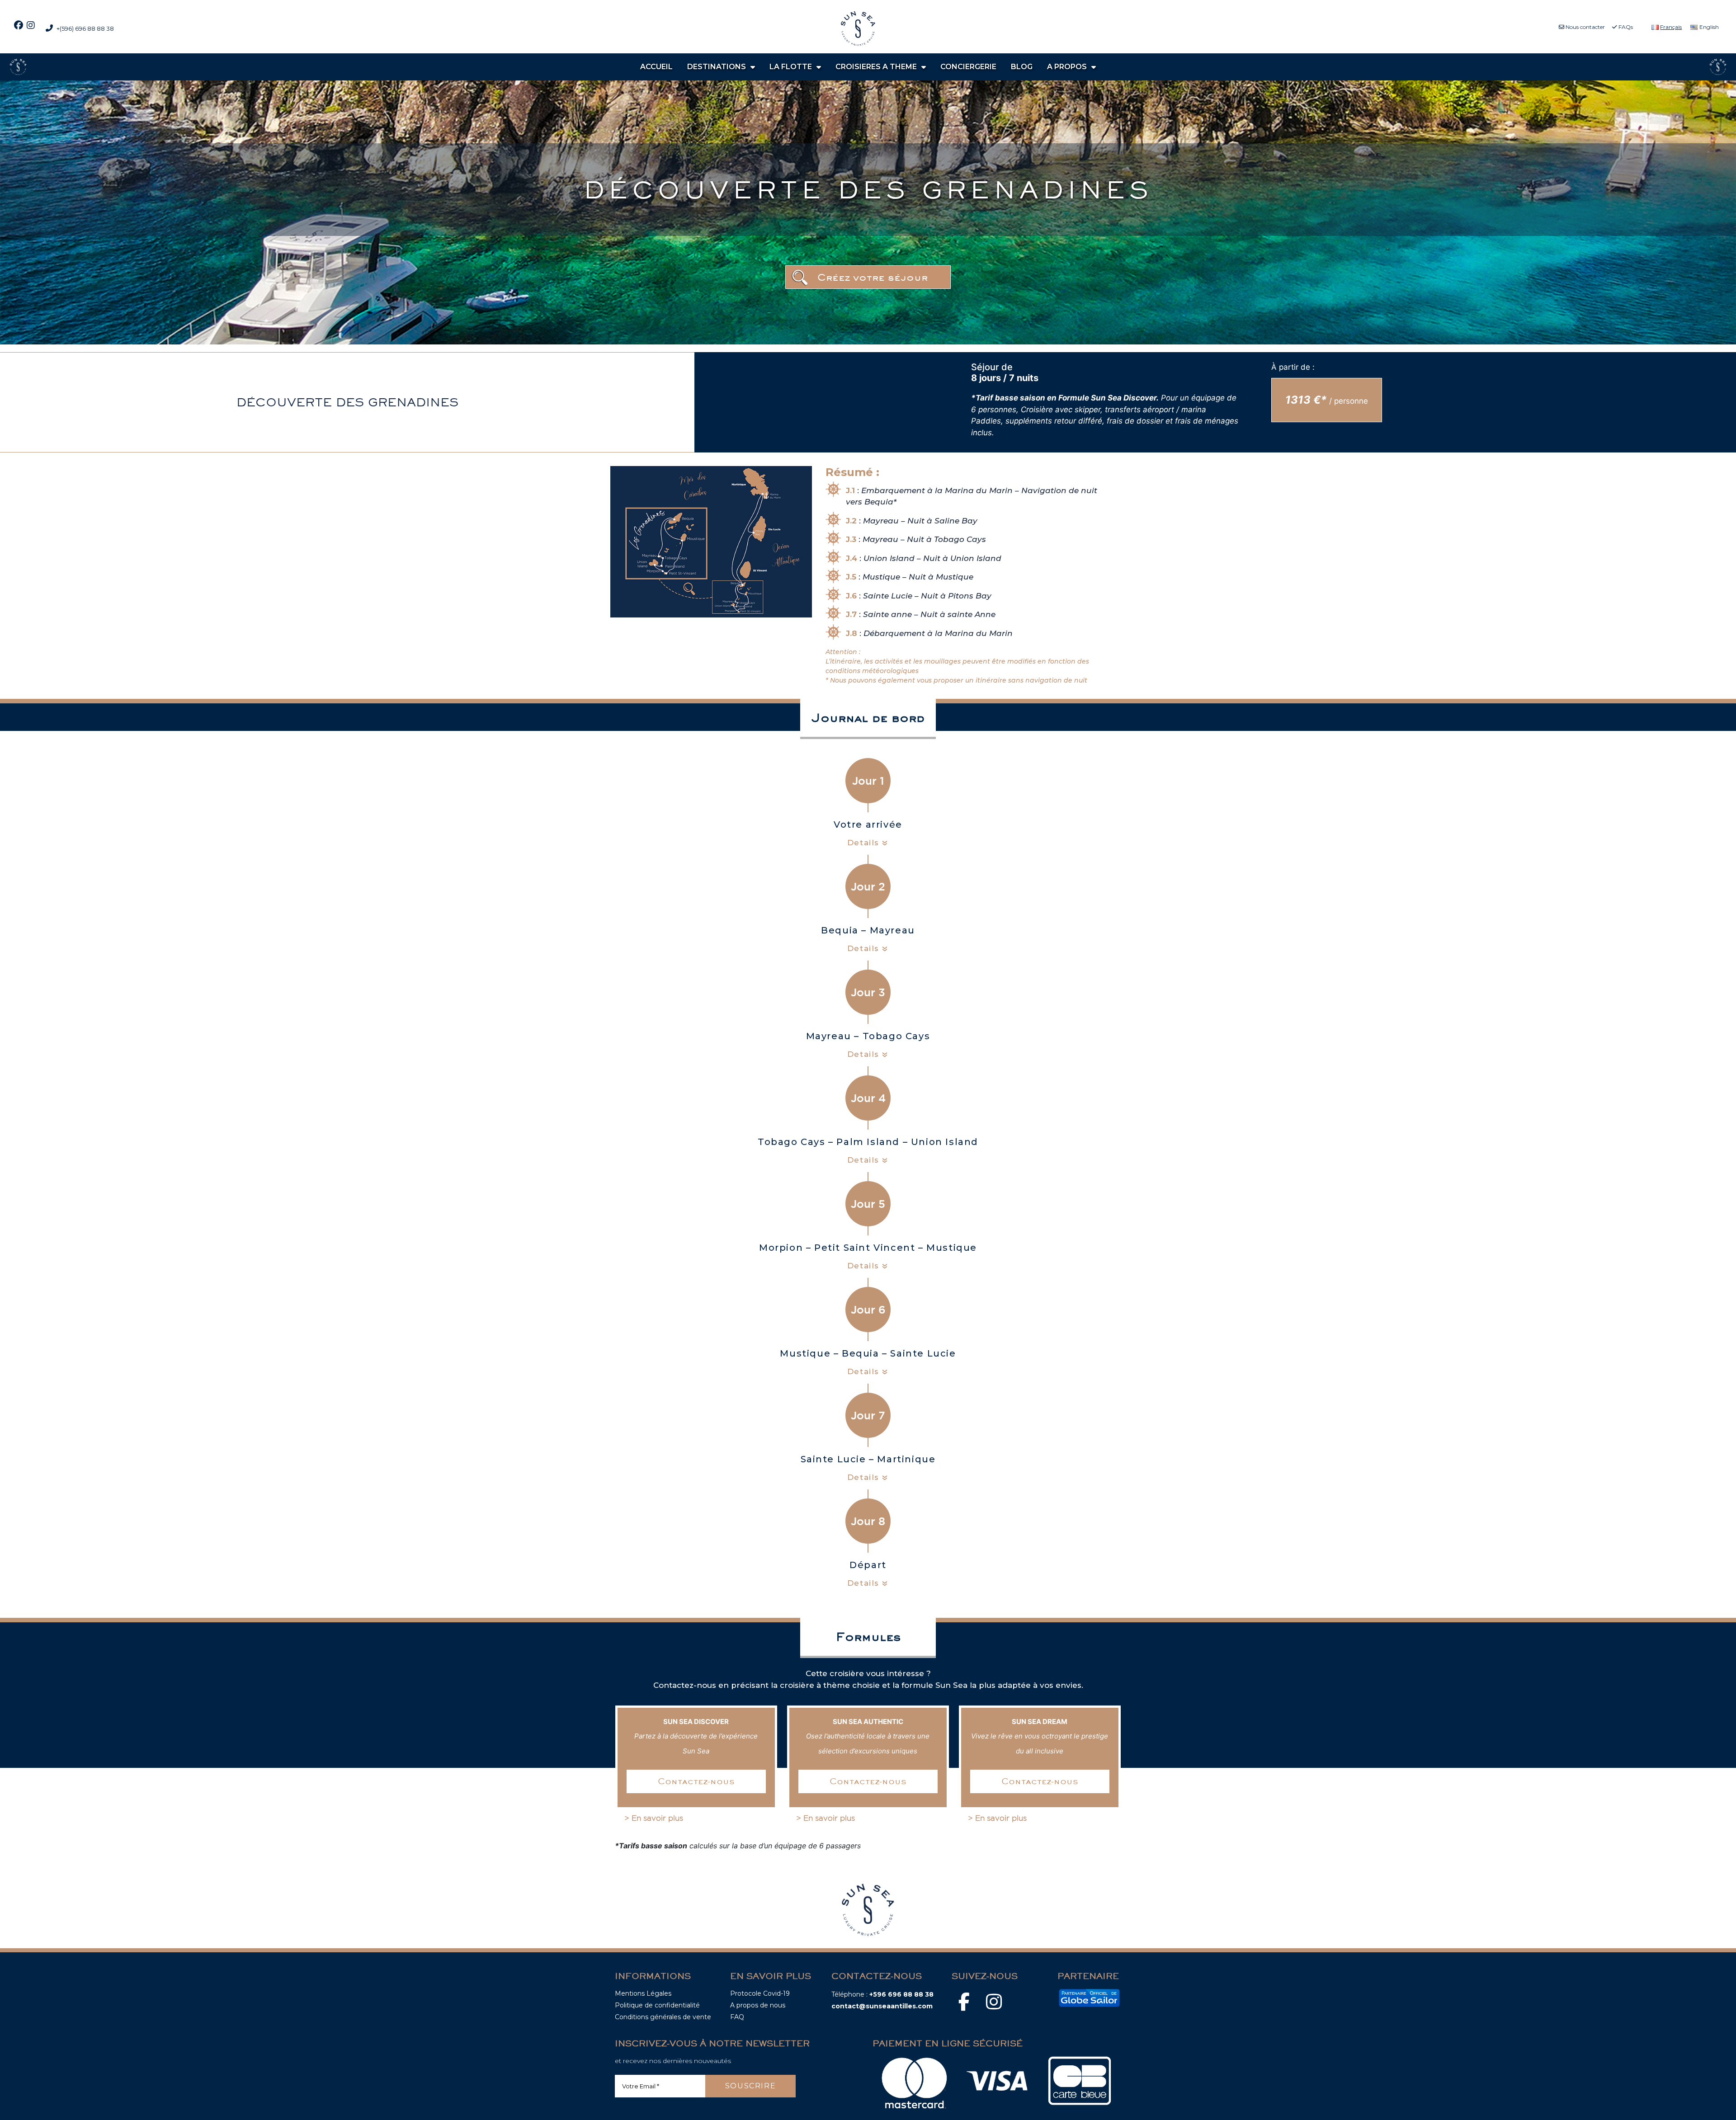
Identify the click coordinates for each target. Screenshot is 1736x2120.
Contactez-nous (696, 1781)
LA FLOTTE (791, 67)
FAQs (1625, 27)
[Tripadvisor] (1024, 2002)
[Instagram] (994, 2002)
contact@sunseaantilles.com (882, 2006)
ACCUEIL (656, 67)
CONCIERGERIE (968, 67)
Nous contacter (1585, 27)
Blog (1022, 67)
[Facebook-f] (964, 2002)
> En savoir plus (654, 1818)
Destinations (717, 67)
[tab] (868, 834)
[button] (868, 277)
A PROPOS (1067, 67)
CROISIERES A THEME (876, 67)
